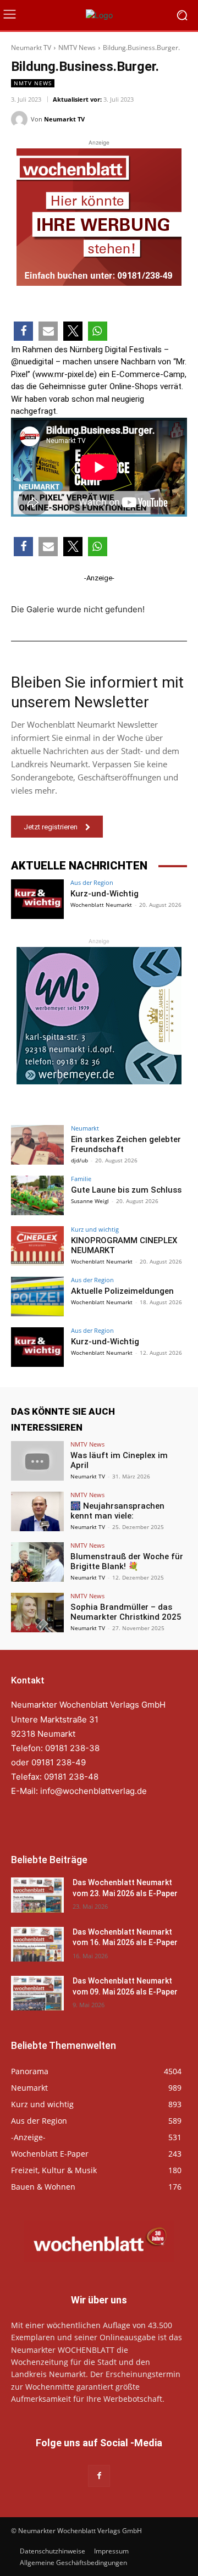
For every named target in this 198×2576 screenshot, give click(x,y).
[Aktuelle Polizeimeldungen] (37, 1297)
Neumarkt (85, 1128)
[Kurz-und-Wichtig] (37, 899)
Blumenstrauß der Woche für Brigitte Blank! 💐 (127, 1561)
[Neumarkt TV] (21, 119)
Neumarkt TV (31, 48)
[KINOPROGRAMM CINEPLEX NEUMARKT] (37, 1246)
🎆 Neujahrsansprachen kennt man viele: (117, 1511)
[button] (23, 331)
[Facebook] (99, 2476)
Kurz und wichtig (95, 1229)
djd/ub (79, 1160)
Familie (81, 1179)
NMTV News (77, 48)
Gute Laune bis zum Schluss (126, 1190)
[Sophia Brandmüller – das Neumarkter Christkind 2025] (37, 1613)
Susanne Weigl (90, 1201)
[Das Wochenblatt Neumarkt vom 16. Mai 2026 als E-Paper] (37, 1944)
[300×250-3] (99, 1016)
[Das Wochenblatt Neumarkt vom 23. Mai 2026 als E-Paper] (37, 1895)
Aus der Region (92, 882)
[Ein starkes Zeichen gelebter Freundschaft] (37, 1145)
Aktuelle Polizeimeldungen (122, 1291)
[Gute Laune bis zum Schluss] (37, 1195)
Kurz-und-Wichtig (105, 894)
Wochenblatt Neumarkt (101, 905)
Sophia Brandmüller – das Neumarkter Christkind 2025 (126, 1612)
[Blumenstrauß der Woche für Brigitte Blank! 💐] (37, 1562)
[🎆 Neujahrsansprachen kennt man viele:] (37, 1511)
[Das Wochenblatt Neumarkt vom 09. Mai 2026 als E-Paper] (37, 1993)
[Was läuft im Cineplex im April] (37, 1461)
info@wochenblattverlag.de (94, 1791)
